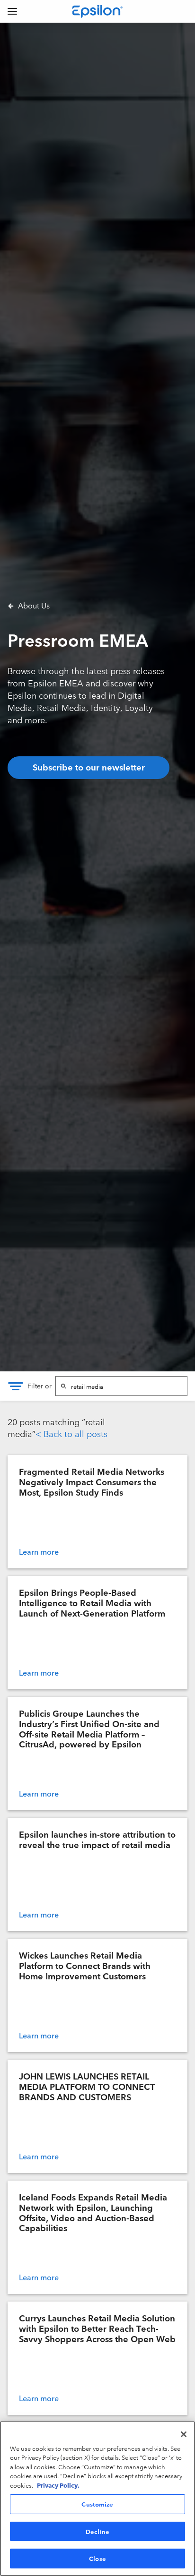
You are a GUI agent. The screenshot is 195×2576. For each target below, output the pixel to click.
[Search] (63, 1386)
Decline (97, 2531)
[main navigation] (12, 11)
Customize (97, 2504)
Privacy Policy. (58, 2485)
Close (97, 2558)
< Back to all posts (71, 1433)
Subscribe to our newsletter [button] (89, 767)
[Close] (184, 2434)
